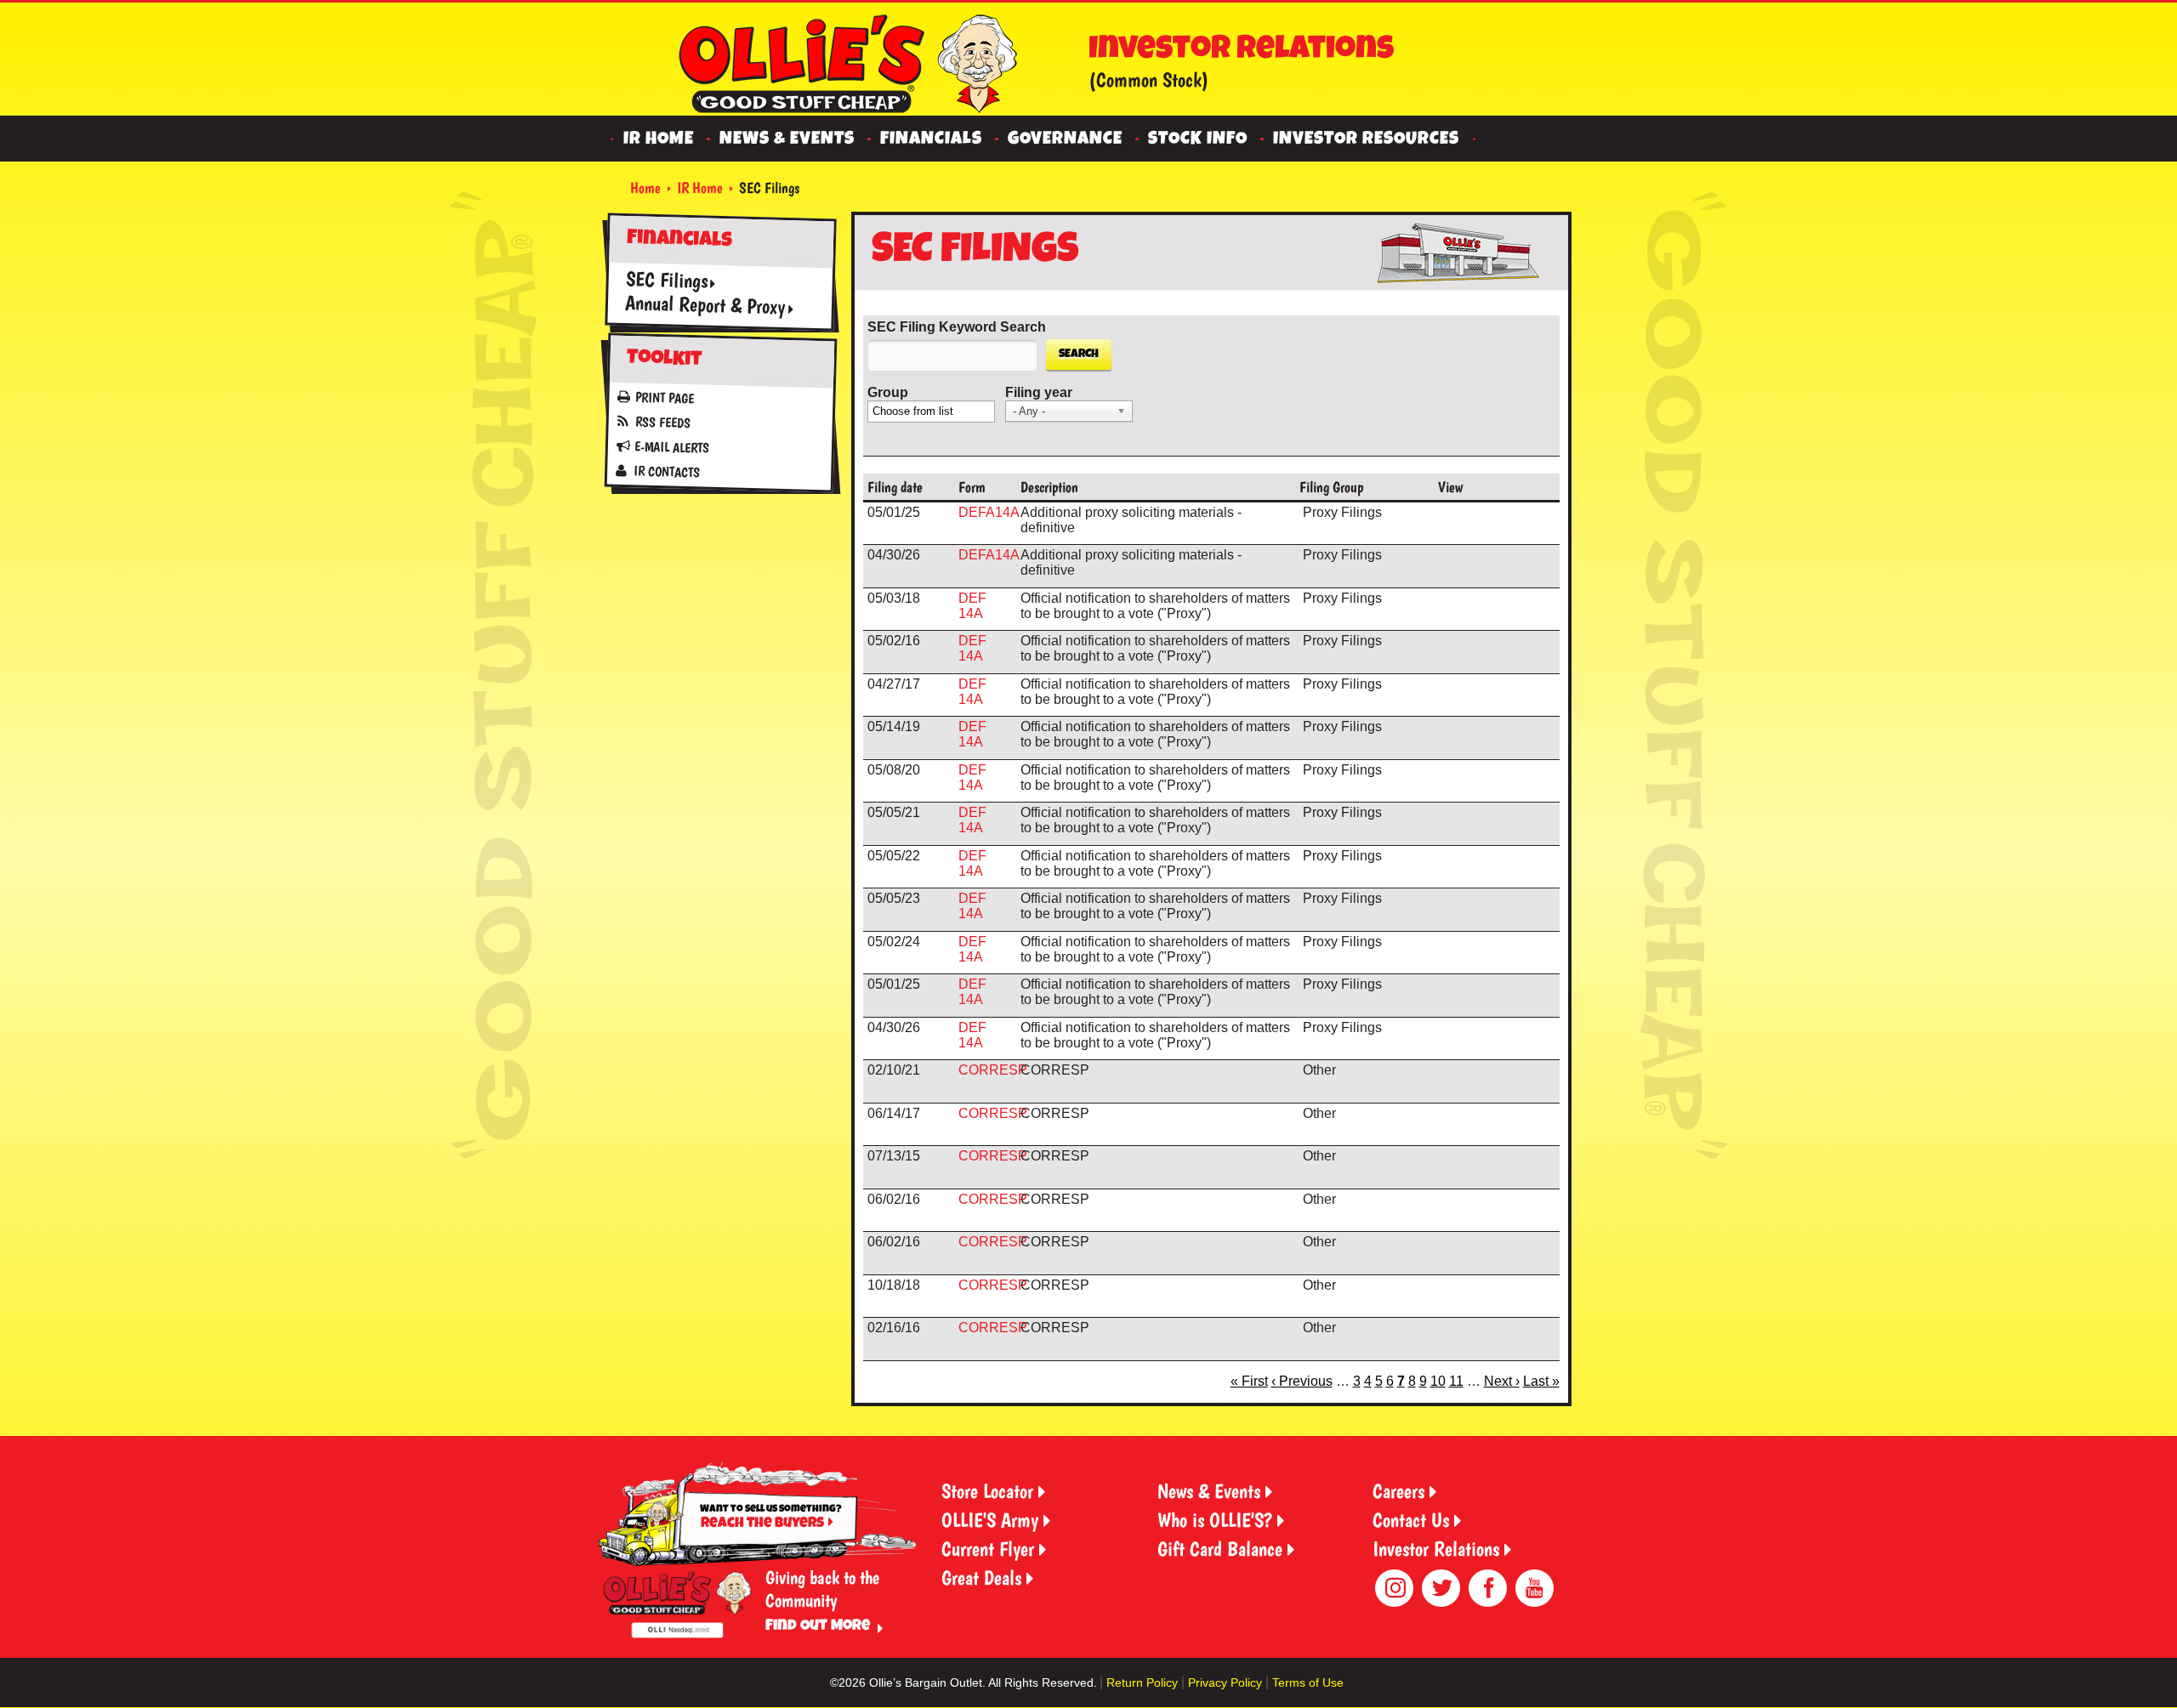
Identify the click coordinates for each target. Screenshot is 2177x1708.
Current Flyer (988, 1549)
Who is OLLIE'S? (1215, 1520)
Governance (1065, 140)
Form (972, 487)
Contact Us (1411, 1520)
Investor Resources (1366, 140)
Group (888, 392)
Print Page (665, 398)
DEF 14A (972, 606)
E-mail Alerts (671, 448)
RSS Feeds (662, 423)
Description (1049, 487)
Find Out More (818, 1626)
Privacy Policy (1225, 1682)
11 (1456, 1381)
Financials (931, 140)
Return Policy (1142, 1682)
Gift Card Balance (1220, 1549)
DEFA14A (989, 512)
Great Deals (981, 1577)
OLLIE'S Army (990, 1520)
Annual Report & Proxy (705, 305)
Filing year (1039, 392)
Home (645, 187)
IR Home (659, 140)
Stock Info (1198, 140)
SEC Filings (666, 280)
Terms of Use (1308, 1682)
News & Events (787, 140)
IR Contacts (666, 471)
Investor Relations (1436, 1549)
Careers (1398, 1491)
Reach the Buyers (762, 1524)
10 (1438, 1381)
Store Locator (987, 1491)
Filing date (895, 487)
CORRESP (993, 1070)
